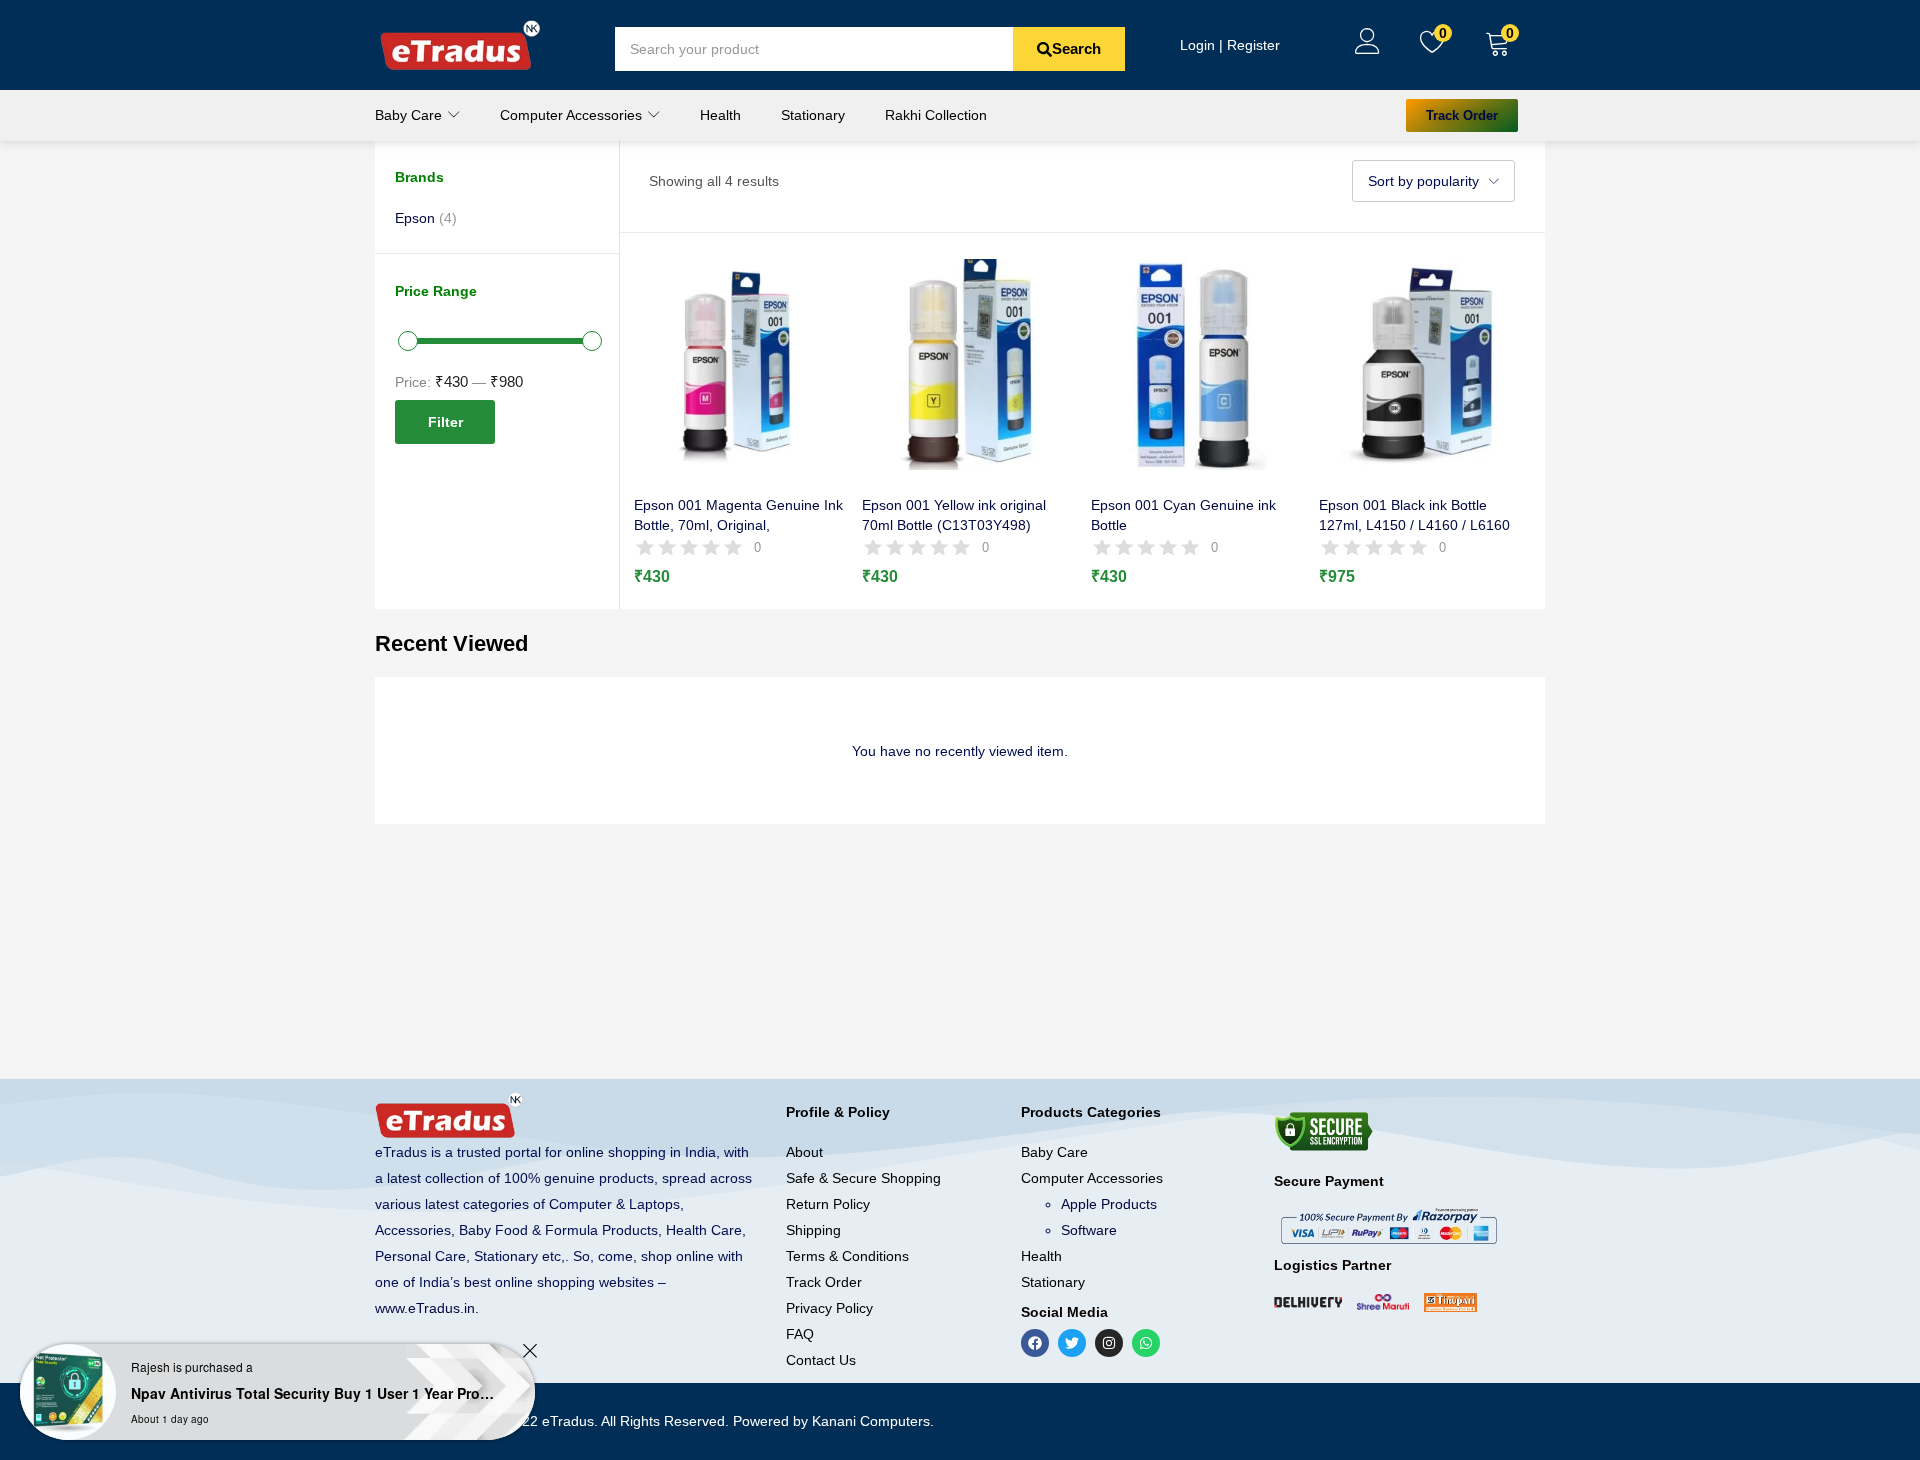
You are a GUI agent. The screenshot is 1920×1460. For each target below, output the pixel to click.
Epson (415, 218)
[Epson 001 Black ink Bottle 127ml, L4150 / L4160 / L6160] (1424, 363)
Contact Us (821, 1360)
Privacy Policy (829, 1308)
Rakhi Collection (936, 115)
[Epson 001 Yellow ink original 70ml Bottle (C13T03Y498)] (967, 363)
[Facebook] (1035, 1343)
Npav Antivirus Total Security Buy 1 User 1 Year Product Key (315, 1393)
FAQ (800, 1334)
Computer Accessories (573, 115)
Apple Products (1109, 1204)
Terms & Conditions (847, 1256)
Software (1089, 1230)
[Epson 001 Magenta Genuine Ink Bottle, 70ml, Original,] (739, 363)
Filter (445, 422)
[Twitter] (1072, 1343)
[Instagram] (1109, 1343)
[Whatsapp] (1146, 1343)
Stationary (813, 115)
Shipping (813, 1230)
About (804, 1152)
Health (720, 115)
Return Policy (828, 1204)
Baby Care (410, 115)
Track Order (824, 1282)
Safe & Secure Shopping (863, 1178)
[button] (1498, 45)
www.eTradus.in (425, 1308)
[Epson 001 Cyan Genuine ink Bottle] (1196, 363)
